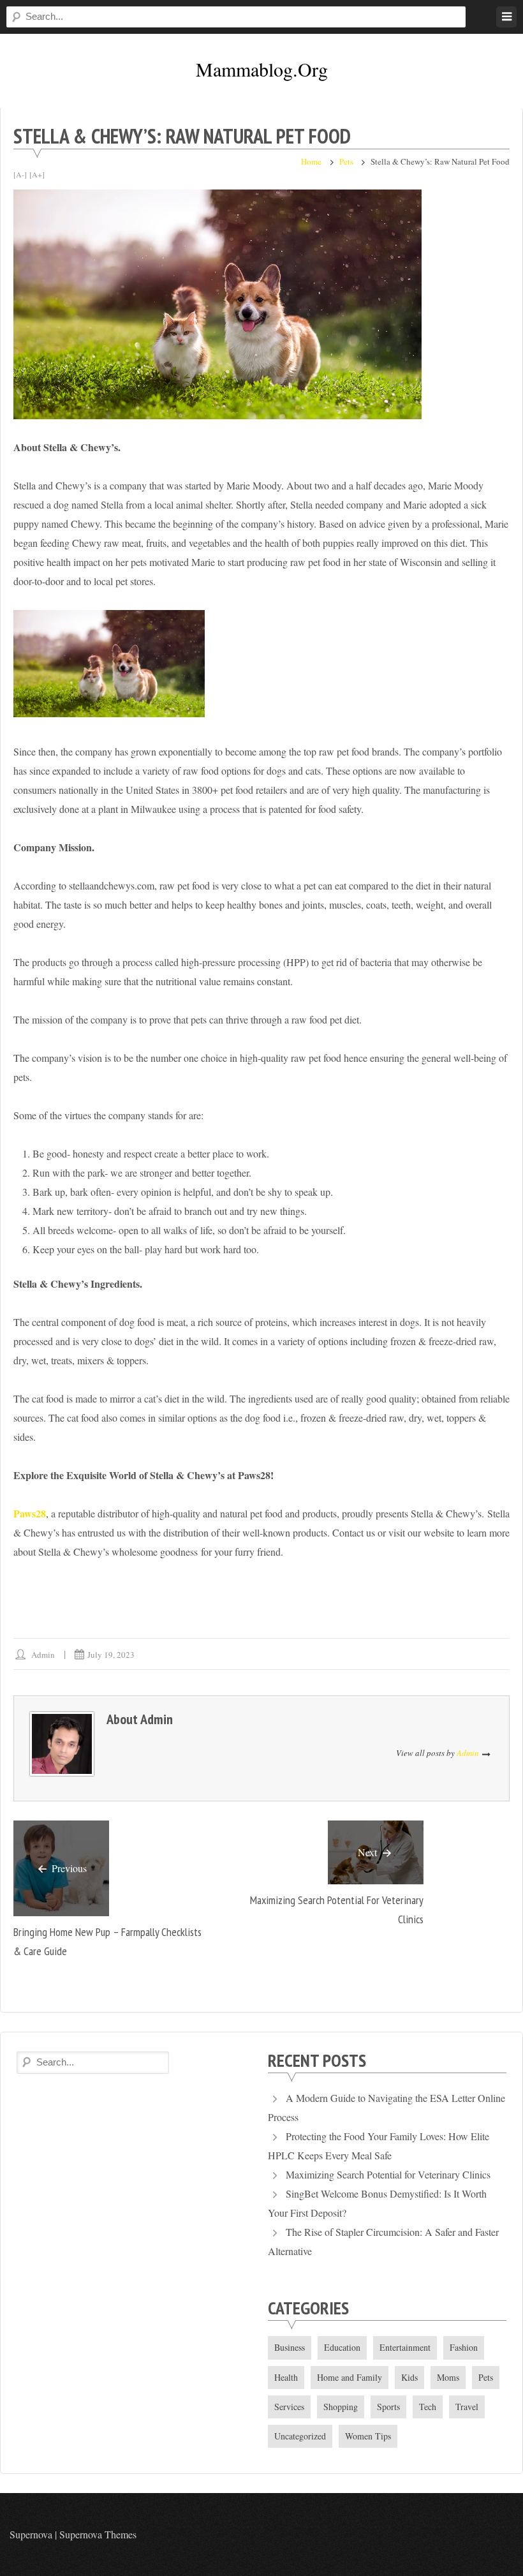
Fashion (464, 2347)
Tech (428, 2407)
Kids (409, 2377)
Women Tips (368, 2436)
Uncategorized (300, 2436)
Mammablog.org (262, 69)
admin (43, 1655)
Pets (346, 161)
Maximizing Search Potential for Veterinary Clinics (388, 2174)
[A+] (37, 174)
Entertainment (405, 2347)
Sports (388, 2407)
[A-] (20, 174)
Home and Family (350, 2377)
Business (290, 2347)
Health (286, 2377)
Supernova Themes (98, 2534)
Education (342, 2347)
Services (289, 2407)
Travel (467, 2407)
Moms (448, 2377)
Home (311, 161)
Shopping (341, 2407)
